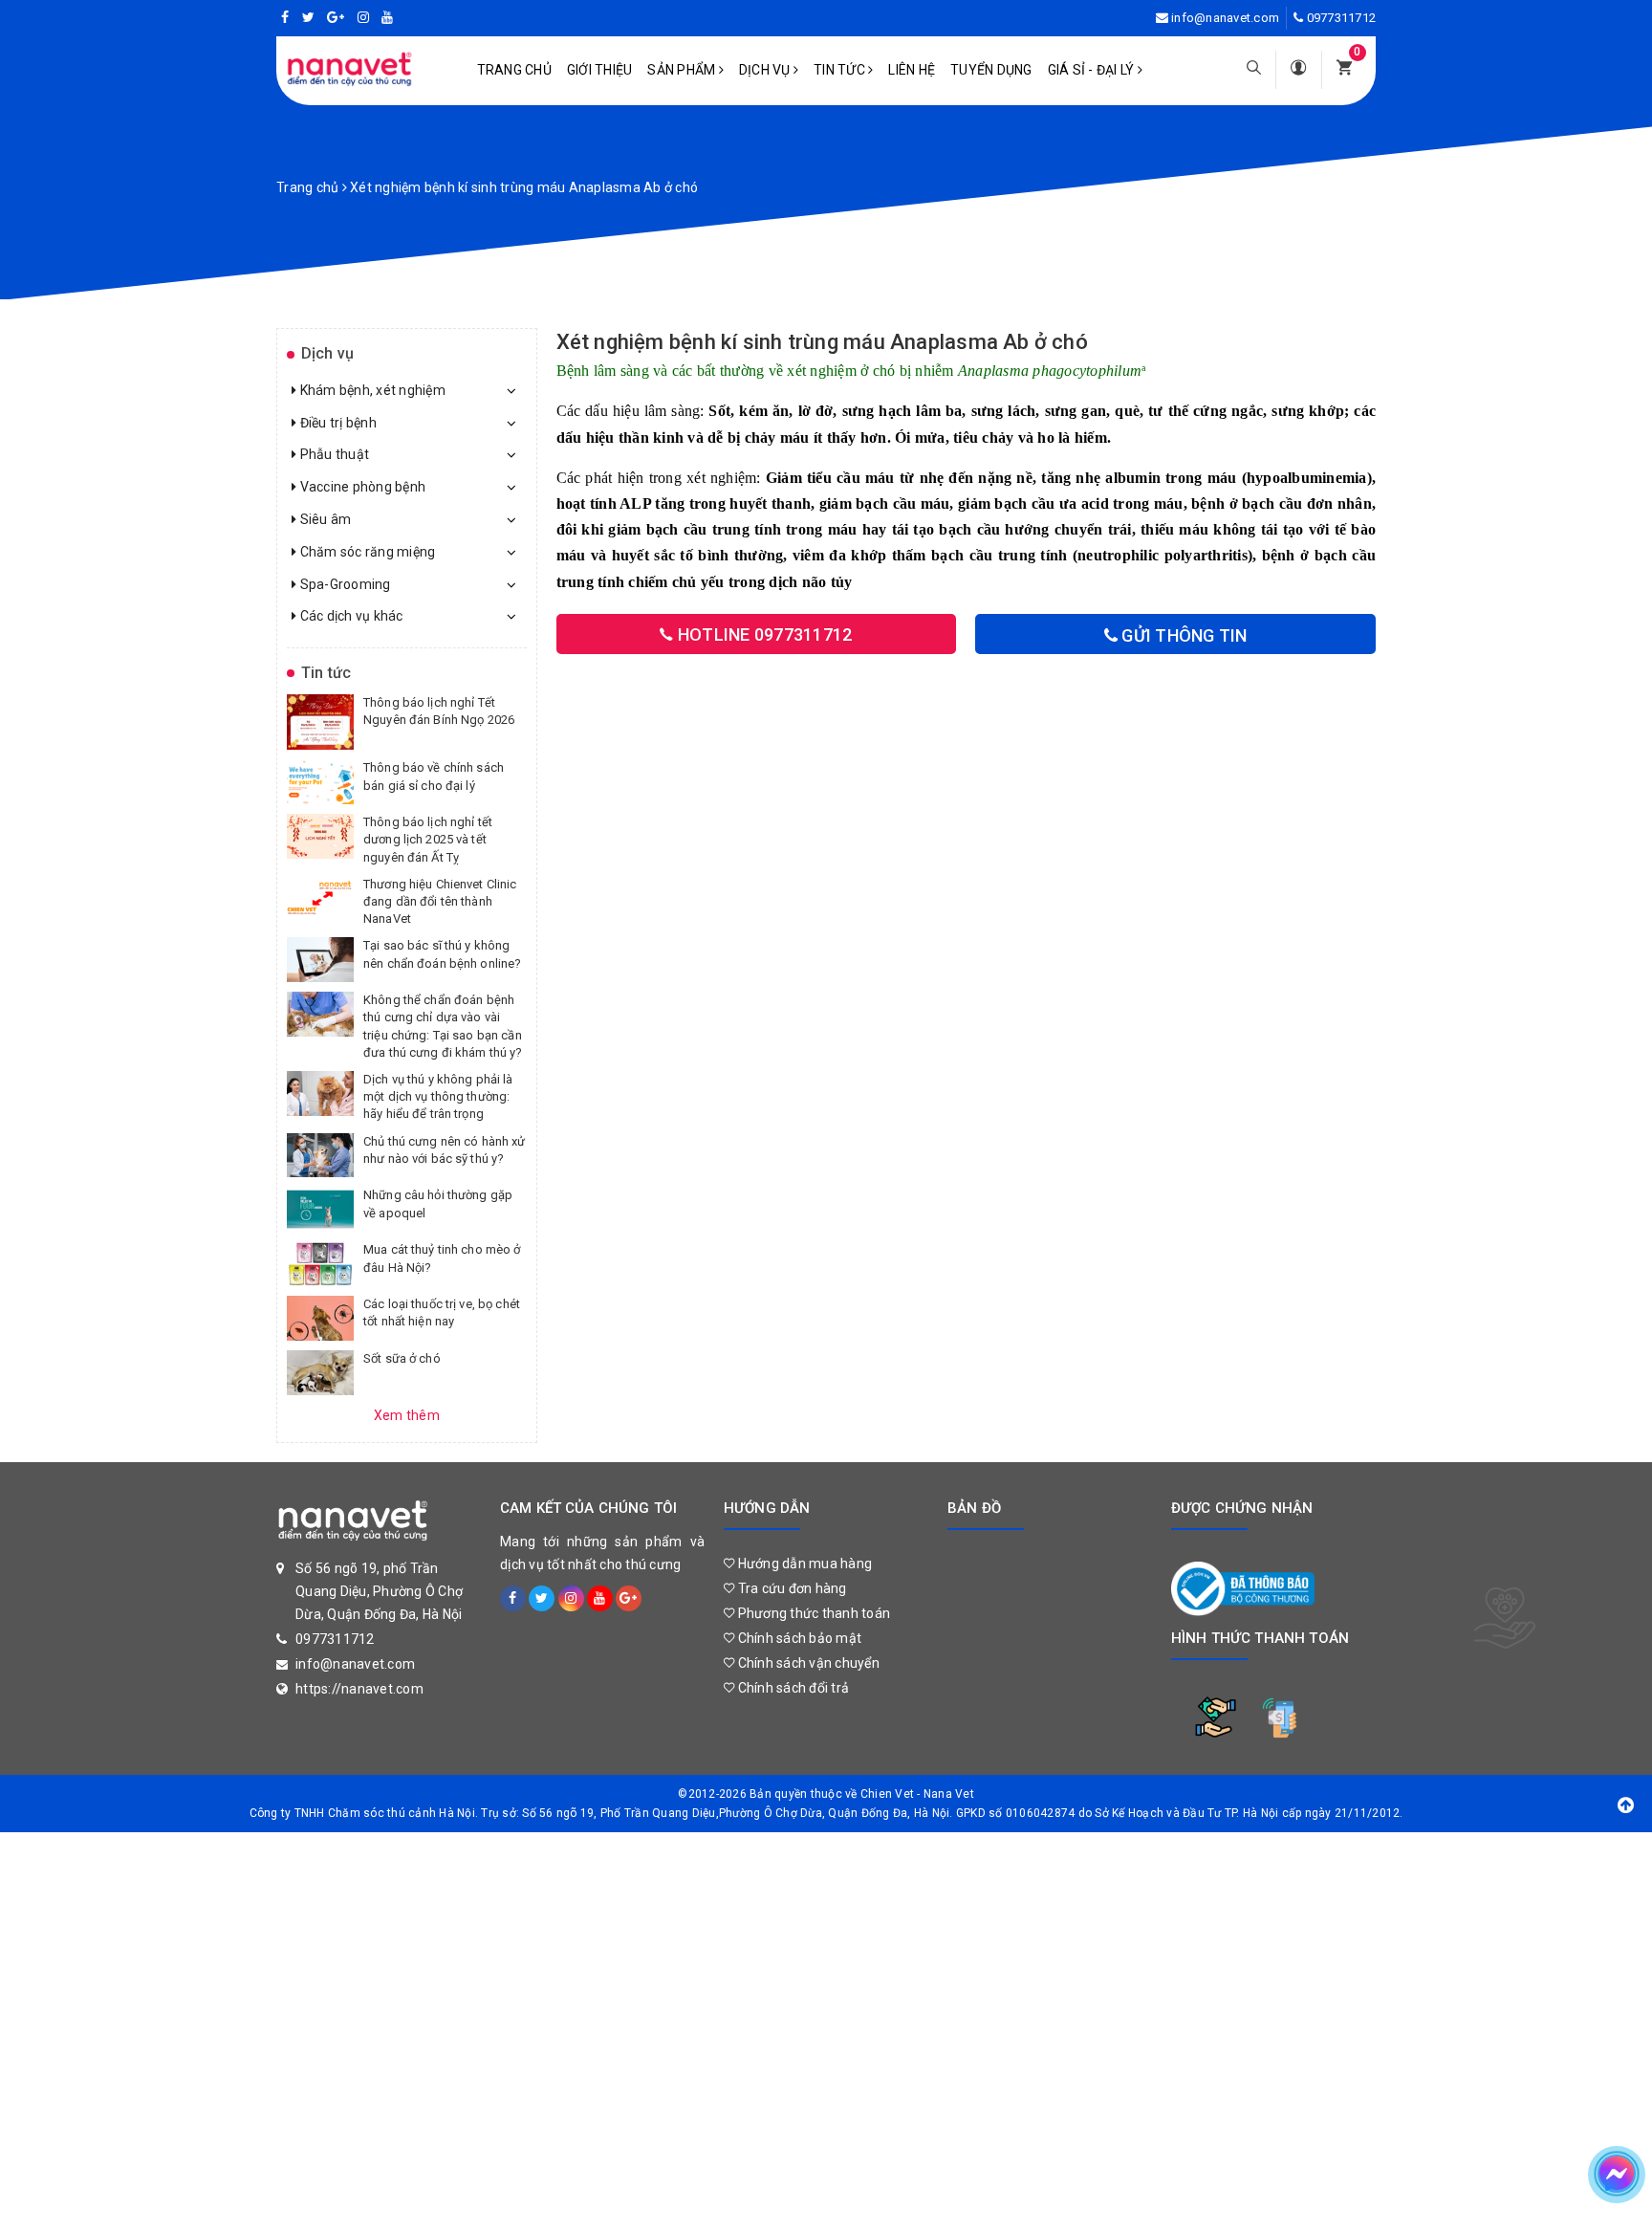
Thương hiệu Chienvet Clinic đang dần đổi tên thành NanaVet (440, 901)
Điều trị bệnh (337, 423)
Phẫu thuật (333, 454)
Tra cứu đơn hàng (790, 1588)
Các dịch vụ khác (349, 616)
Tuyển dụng (991, 70)
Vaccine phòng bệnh (361, 487)
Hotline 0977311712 (763, 634)
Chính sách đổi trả (792, 1688)
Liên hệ (912, 70)
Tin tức (841, 70)
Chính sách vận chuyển (807, 1663)
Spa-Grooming (343, 584)
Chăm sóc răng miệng (366, 552)
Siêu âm (324, 519)
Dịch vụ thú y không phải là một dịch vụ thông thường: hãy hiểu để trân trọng (438, 1096)
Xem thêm (407, 1415)
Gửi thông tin (1183, 635)
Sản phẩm (683, 70)
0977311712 (1342, 18)
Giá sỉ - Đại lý (1093, 70)
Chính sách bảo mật (798, 1638)
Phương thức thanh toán (812, 1613)
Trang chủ (514, 70)
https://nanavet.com (359, 1689)
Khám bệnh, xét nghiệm (371, 390)
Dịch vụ (766, 70)
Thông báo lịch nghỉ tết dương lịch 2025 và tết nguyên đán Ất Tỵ (428, 839)
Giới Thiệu (600, 70)
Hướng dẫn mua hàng (803, 1564)
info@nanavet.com (1225, 18)
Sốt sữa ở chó (402, 1358)
